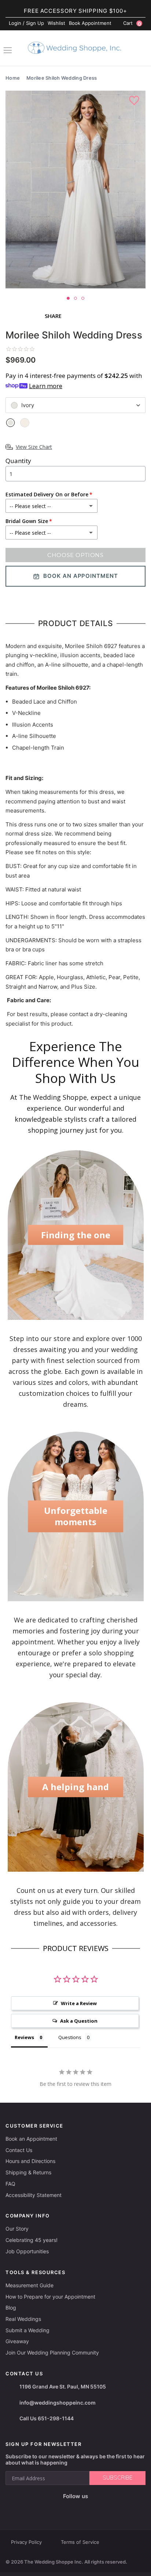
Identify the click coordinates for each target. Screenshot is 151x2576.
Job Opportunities (27, 2251)
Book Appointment (90, 23)
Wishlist (56, 23)
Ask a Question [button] (79, 2021)
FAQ (10, 2184)
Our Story (17, 2229)
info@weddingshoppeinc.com (58, 2403)
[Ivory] (10, 423)
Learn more (46, 386)
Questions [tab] (70, 2037)
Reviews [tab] (24, 2037)
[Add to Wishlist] (135, 101)
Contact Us (19, 2150)
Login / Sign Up (26, 23)
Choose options (75, 555)
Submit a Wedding (27, 2330)
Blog (11, 2308)
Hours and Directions (30, 2161)
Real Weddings (23, 2319)
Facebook (49, 2508)
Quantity (18, 461)
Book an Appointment (31, 2139)
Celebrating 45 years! (32, 2240)
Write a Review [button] (79, 2003)
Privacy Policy (26, 2542)
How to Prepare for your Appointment (50, 2297)
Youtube (81, 2508)
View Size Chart (34, 447)
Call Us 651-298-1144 (47, 2418)
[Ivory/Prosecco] (25, 423)
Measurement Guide (30, 2285)
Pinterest (99, 2508)
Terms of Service (80, 2542)
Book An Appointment (80, 576)
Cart (132, 23)
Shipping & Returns (28, 2172)
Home (13, 78)
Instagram (64, 2508)
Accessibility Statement (34, 2195)
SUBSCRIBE (117, 2478)
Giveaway (17, 2341)
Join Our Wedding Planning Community (52, 2353)
